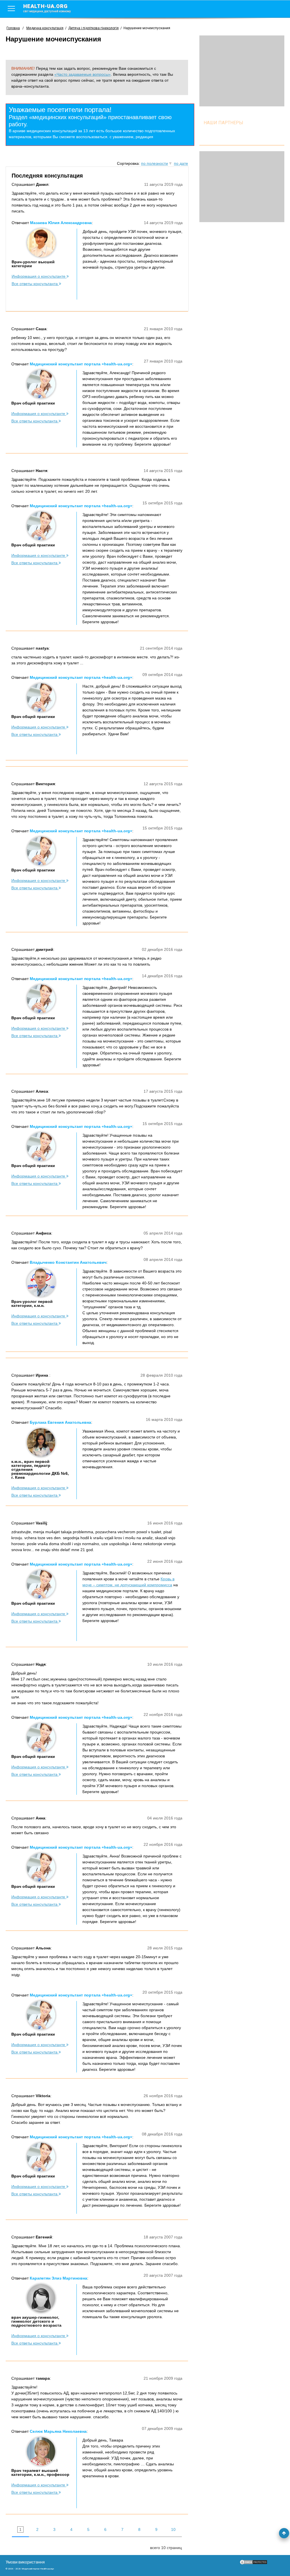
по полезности (154, 163)
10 (173, 2529)
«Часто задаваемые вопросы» (83, 74)
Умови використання (25, 2562)
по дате (181, 163)
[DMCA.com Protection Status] (253, 2564)
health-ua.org (47, 8)
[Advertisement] (242, 71)
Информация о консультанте (39, 276)
